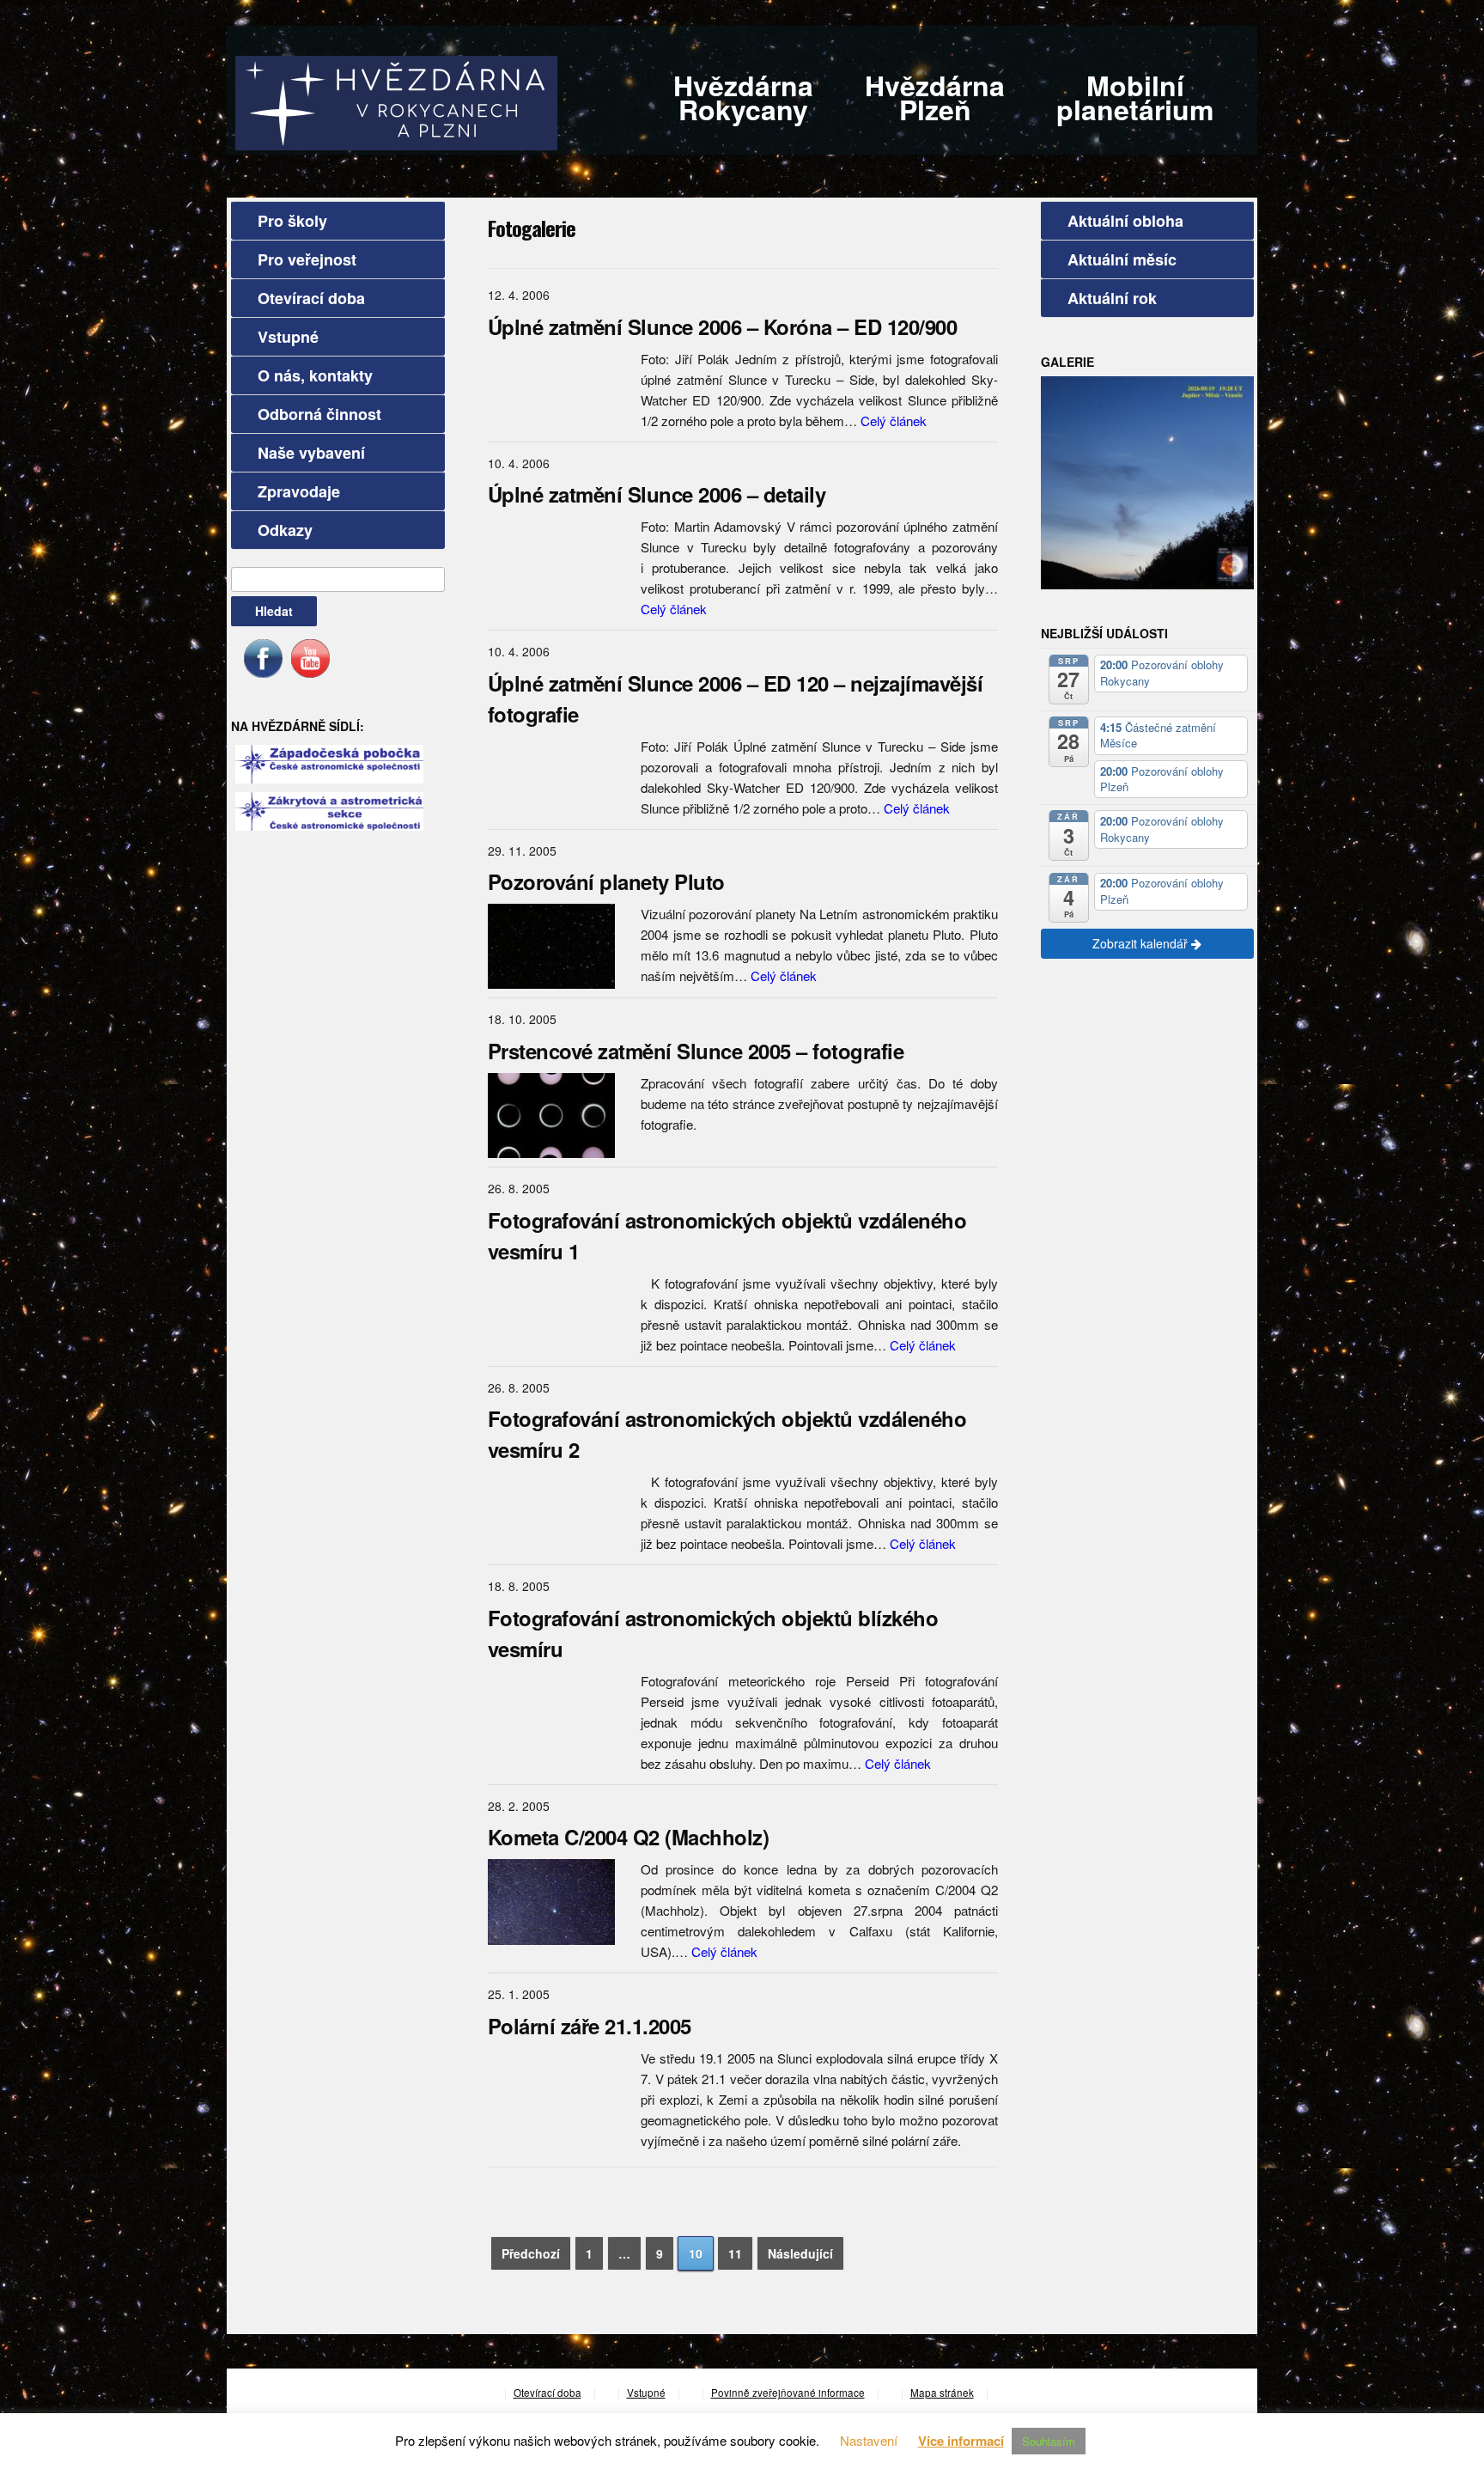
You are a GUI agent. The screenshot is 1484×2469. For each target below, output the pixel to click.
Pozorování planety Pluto (606, 881)
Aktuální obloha (1125, 221)
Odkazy (285, 530)
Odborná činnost (319, 414)
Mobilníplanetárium (1135, 97)
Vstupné (288, 337)
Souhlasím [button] (1049, 2441)
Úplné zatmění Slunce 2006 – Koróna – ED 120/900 (723, 326)
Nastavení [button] (869, 2440)
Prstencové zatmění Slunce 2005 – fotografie (696, 1051)
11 (735, 2253)
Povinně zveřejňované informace (788, 2393)
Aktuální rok (1112, 298)
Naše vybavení (311, 453)
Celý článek (894, 421)
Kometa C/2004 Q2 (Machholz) (629, 1837)
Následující (800, 2253)
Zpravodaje (299, 491)
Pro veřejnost (307, 259)
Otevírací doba (311, 298)
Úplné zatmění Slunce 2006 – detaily (657, 494)
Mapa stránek (942, 2393)
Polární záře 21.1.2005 (590, 2026)
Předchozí (531, 2253)
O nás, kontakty (315, 375)
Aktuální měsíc (1122, 259)
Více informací (961, 2441)
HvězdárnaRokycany (743, 97)
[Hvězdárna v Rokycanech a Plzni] (396, 101)
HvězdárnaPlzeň (935, 97)
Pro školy (292, 221)
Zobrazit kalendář (1142, 943)
